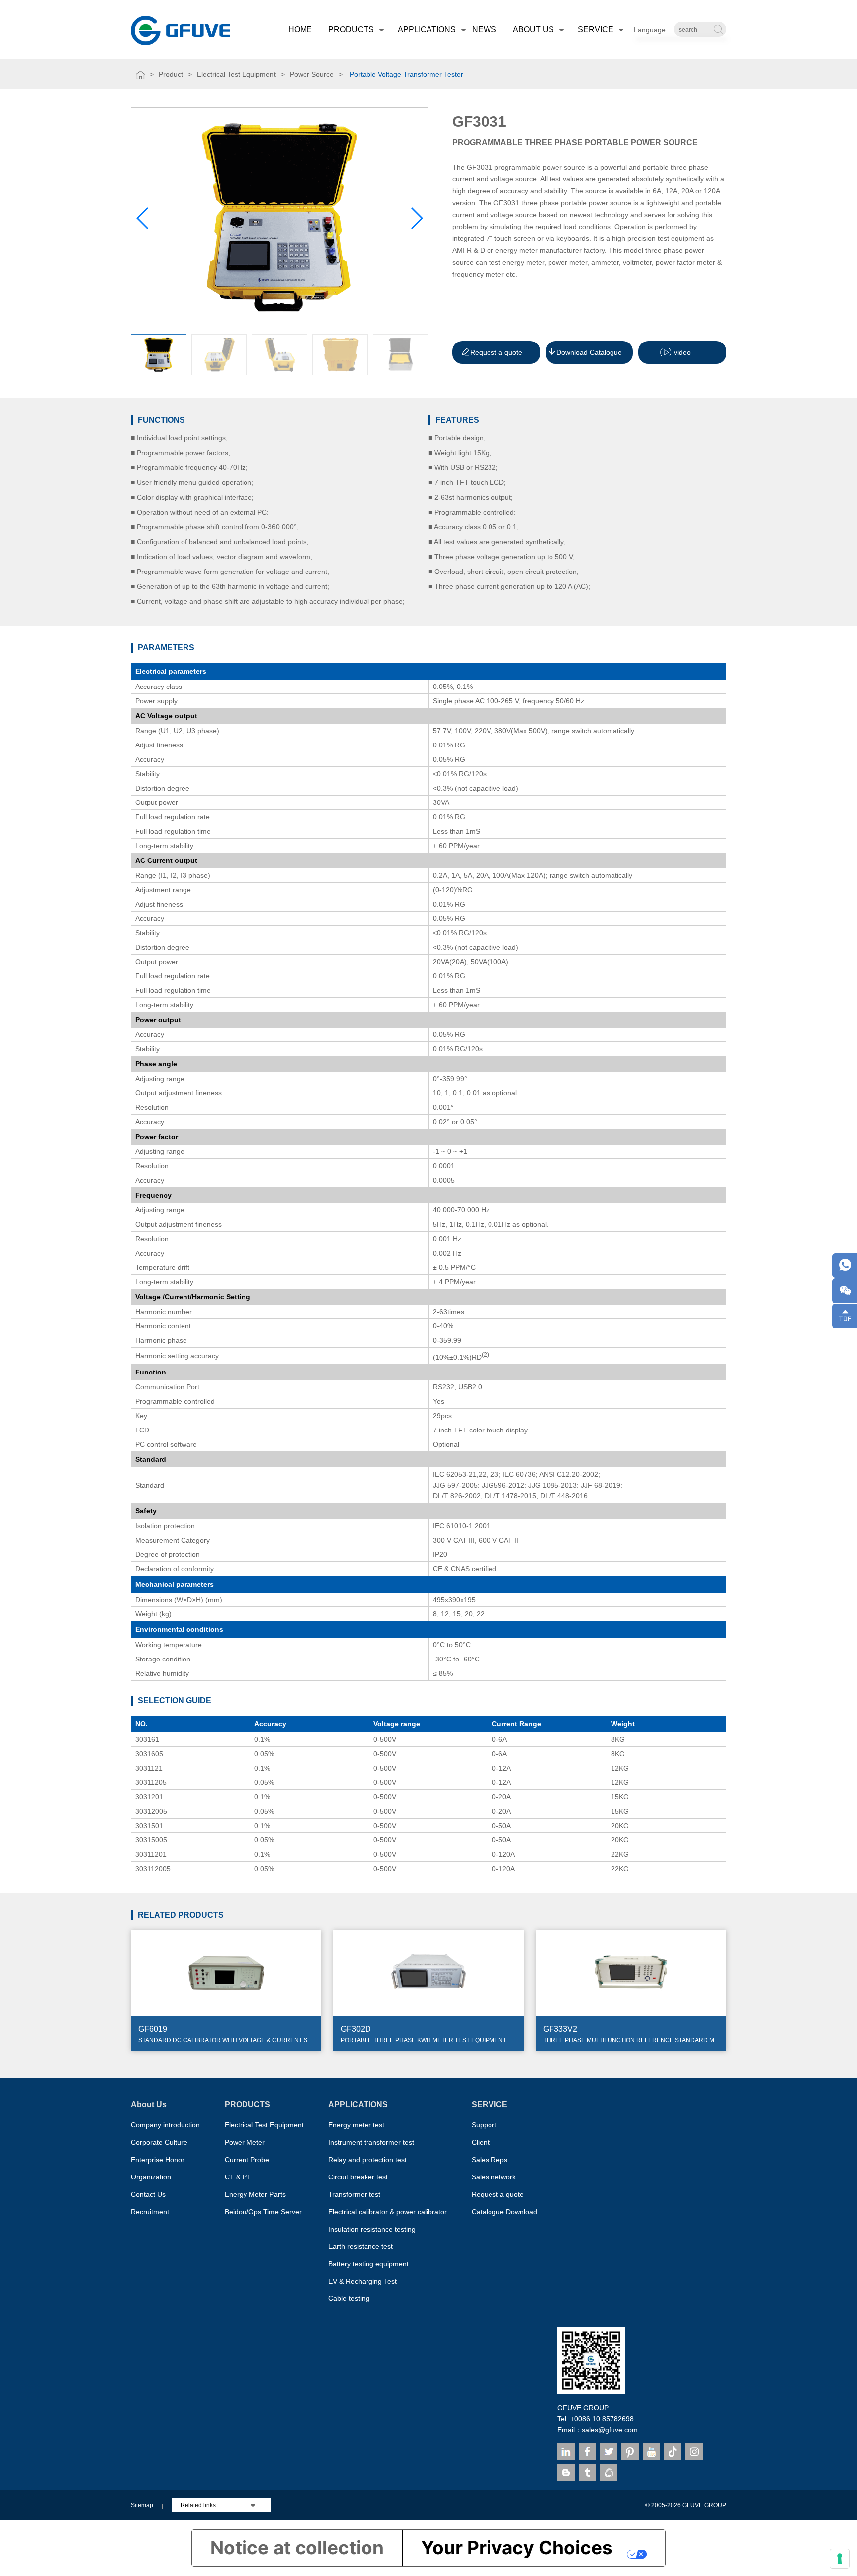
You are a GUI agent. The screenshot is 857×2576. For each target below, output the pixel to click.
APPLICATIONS (427, 29)
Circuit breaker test (358, 2177)
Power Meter (245, 2142)
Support (484, 2125)
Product (171, 74)
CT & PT (238, 2177)
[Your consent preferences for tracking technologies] (840, 2559)
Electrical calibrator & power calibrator (388, 2212)
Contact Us (148, 2194)
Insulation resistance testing (372, 2229)
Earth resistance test (361, 2246)
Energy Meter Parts (255, 2194)
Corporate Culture (159, 2142)
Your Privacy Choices (517, 2547)
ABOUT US (533, 29)
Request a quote (498, 2194)
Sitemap (142, 2505)
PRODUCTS (351, 29)
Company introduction (165, 2125)
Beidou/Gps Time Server (263, 2212)
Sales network (494, 2177)
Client (481, 2142)
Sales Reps (490, 2160)
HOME (300, 29)
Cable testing (349, 2298)
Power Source (312, 74)
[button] (416, 218)
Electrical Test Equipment (236, 74)
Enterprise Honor (158, 2160)
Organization (151, 2177)
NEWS (484, 29)
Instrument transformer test (371, 2142)
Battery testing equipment (368, 2264)
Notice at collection (297, 2547)
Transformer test (354, 2194)
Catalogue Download (504, 2212)
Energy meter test (356, 2125)
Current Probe (247, 2160)
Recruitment (150, 2212)
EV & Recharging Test (363, 2281)
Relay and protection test (367, 2160)
